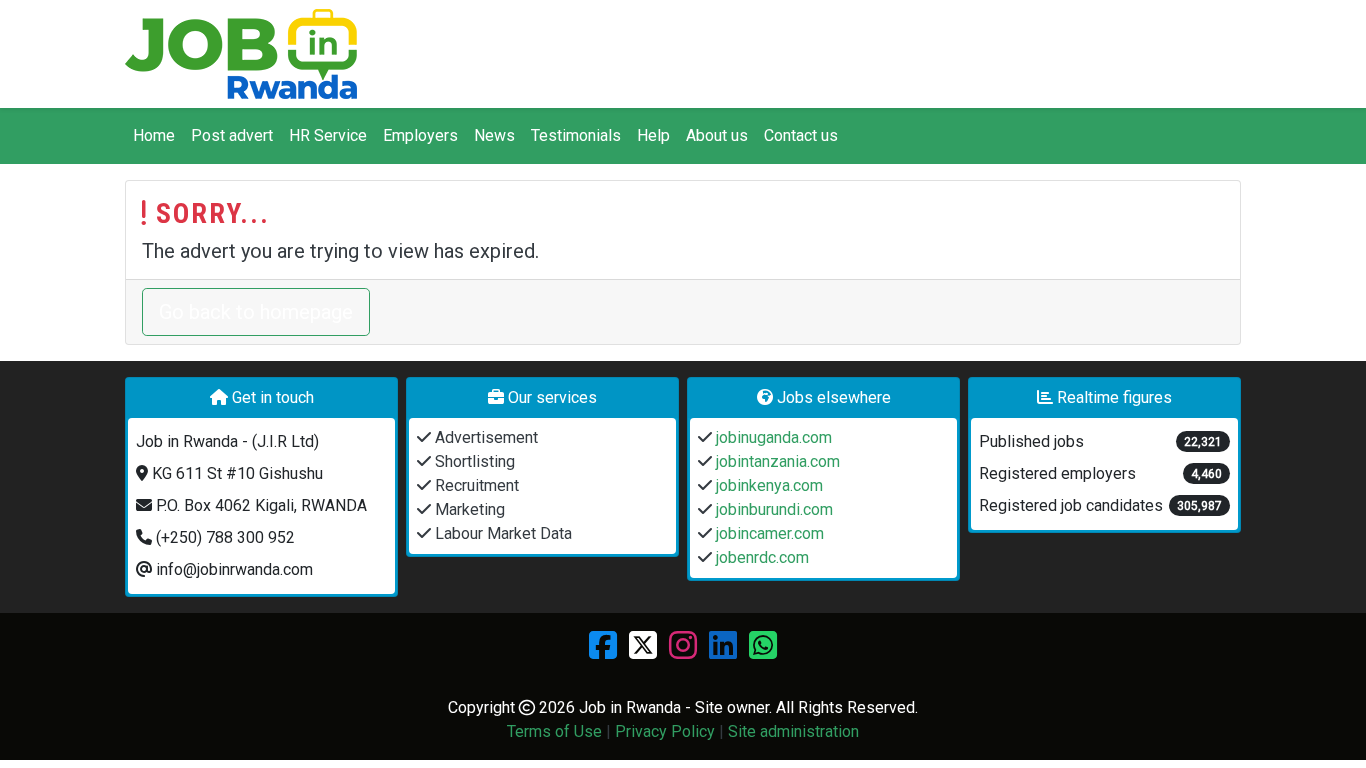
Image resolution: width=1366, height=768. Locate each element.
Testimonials (576, 135)
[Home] (241, 54)
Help (653, 135)
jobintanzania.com (776, 461)
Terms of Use (554, 731)
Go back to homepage (256, 312)
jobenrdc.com (760, 557)
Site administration (793, 731)
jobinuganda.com (772, 437)
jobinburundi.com (772, 509)
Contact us (801, 135)
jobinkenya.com (767, 485)
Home (154, 135)
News (494, 135)
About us (717, 135)
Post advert (232, 135)
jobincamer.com (768, 533)
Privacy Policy (665, 731)
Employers (420, 135)
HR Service (328, 135)
